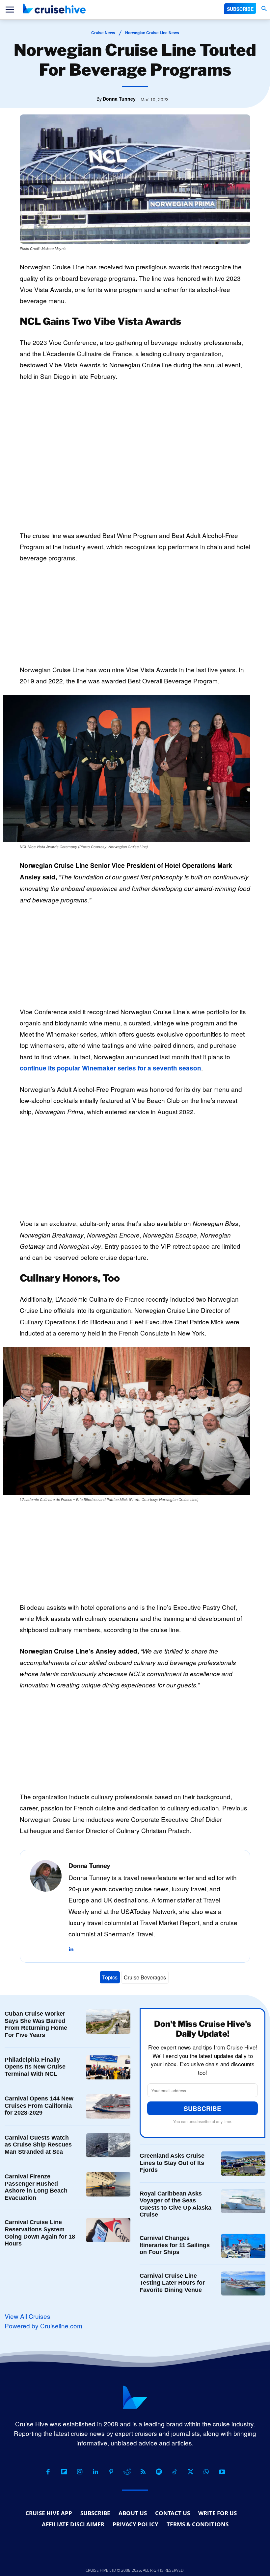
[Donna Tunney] (46, 1906)
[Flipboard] (64, 2472)
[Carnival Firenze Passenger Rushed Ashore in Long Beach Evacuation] (108, 2184)
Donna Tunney (119, 99)
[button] (264, 9)
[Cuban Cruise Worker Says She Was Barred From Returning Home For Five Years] (108, 2022)
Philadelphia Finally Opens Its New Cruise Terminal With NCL (35, 2067)
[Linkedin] (71, 1945)
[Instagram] (80, 2472)
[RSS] (143, 2472)
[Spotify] (159, 2472)
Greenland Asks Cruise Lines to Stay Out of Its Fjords (172, 2163)
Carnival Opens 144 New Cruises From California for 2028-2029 (39, 2106)
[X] (190, 2472)
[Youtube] (222, 2472)
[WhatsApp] (206, 2472)
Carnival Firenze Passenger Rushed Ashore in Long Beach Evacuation (36, 2187)
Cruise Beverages (145, 1977)
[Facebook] (48, 2472)
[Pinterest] (111, 2472)
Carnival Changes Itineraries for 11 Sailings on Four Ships (175, 2245)
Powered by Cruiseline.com (43, 2326)
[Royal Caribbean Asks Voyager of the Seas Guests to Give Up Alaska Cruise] (243, 2201)
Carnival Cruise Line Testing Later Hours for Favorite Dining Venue (172, 2283)
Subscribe (202, 2109)
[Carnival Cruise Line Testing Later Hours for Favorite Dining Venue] (243, 2284)
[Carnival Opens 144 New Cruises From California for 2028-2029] (108, 2106)
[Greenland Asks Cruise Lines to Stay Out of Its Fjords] (243, 2164)
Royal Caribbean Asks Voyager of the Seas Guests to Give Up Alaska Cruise (175, 2204)
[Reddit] (127, 2472)
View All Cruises (27, 2316)
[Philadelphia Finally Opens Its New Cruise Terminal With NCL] (108, 2068)
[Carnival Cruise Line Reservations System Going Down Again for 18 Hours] (108, 2230)
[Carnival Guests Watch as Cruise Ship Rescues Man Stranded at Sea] (108, 2146)
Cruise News (103, 33)
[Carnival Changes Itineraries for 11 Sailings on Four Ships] (243, 2246)
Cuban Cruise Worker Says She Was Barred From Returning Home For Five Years (36, 2024)
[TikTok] (175, 2472)
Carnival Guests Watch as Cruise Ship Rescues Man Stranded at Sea (38, 2145)
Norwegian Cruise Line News (152, 33)
